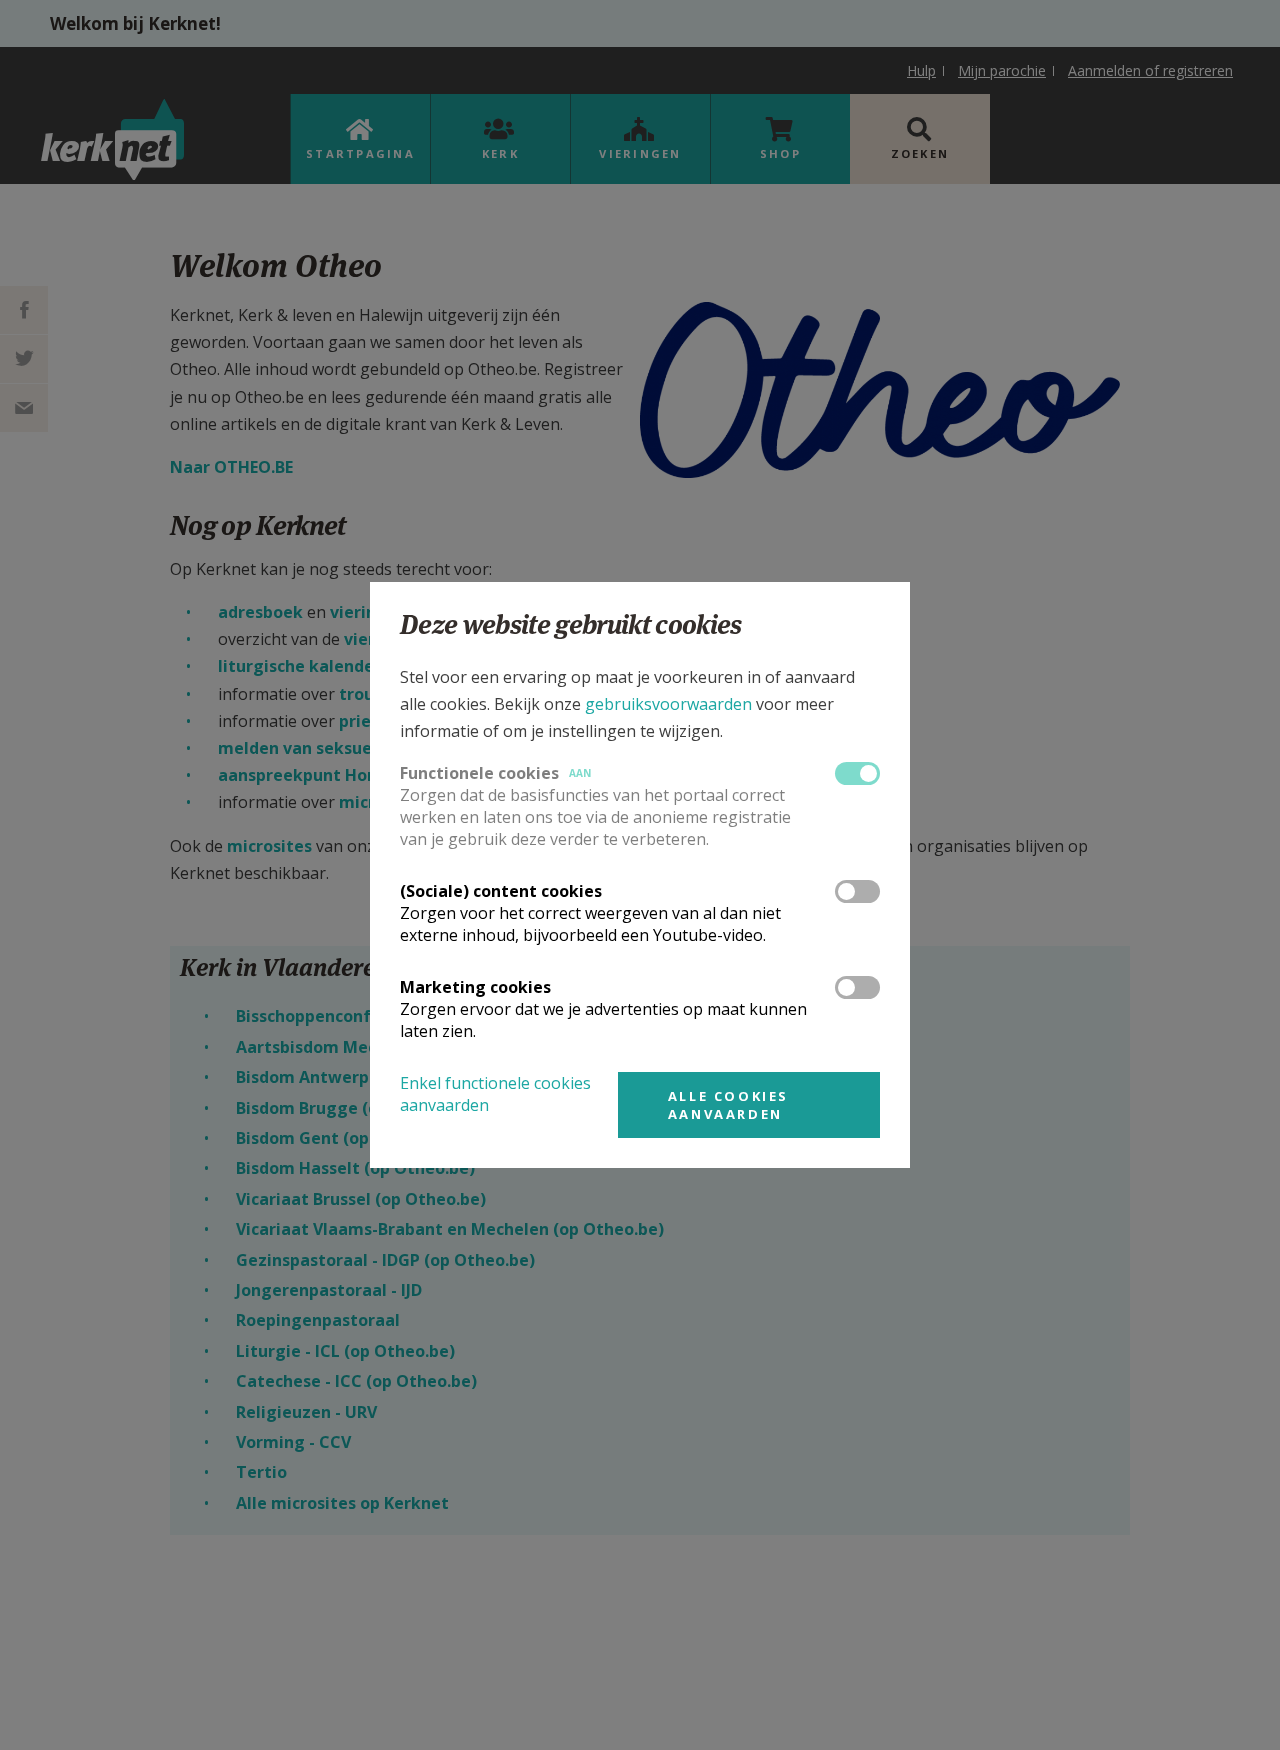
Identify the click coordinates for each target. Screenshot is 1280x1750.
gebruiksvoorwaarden (668, 704)
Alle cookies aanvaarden (728, 1105)
